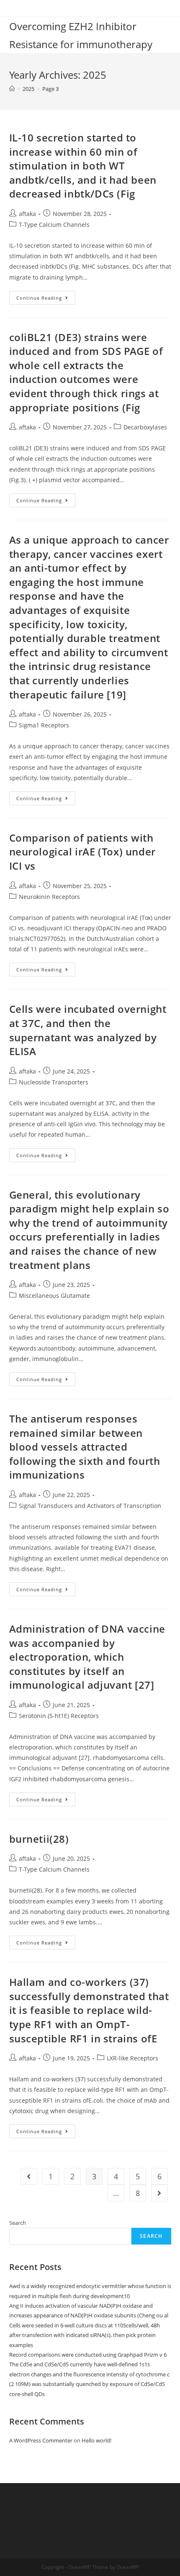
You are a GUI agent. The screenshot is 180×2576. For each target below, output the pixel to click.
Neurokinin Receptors (49, 897)
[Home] (12, 89)
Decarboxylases (145, 427)
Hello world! (96, 2440)
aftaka (27, 214)
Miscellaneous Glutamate (54, 1296)
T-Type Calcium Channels (54, 225)
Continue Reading (46, 299)
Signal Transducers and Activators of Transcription (90, 1506)
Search (18, 2223)
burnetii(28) (39, 1839)
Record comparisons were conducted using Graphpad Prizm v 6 (88, 2355)
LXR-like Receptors (132, 2058)
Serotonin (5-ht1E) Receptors (59, 1716)
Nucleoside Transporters (54, 1082)
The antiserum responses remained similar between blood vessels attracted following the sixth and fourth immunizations (85, 1447)
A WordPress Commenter (41, 2440)
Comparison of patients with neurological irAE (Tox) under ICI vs (82, 852)
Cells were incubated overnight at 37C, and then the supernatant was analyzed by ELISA (88, 1030)
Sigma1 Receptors (44, 725)
